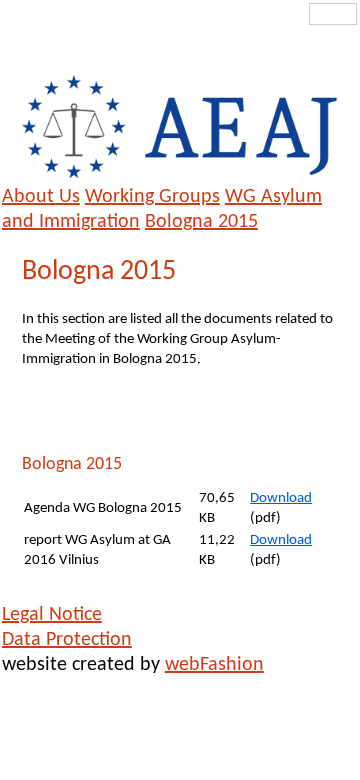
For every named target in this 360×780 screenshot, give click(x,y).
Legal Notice (52, 615)
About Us (41, 197)
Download (281, 498)
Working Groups (152, 197)
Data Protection (67, 640)
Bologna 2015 (201, 222)
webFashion (214, 665)
